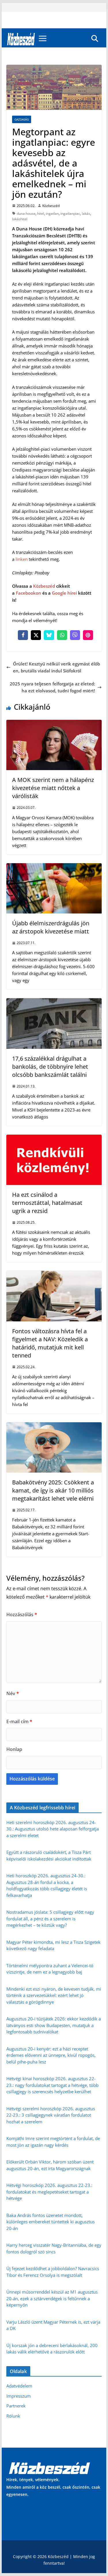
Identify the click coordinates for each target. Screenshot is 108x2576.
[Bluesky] (49, 635)
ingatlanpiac (70, 213)
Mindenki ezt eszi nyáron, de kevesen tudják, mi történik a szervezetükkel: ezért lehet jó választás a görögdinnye (54, 1995)
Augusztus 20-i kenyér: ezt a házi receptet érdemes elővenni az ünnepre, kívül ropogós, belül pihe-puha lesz (51, 2055)
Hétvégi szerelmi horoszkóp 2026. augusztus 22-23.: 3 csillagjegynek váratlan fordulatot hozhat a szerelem (51, 2115)
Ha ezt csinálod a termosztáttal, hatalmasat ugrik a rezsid (47, 1203)
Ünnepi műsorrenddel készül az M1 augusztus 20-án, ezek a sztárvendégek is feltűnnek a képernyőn (52, 2298)
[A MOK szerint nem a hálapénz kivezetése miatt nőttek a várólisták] (54, 723)
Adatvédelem (19, 2386)
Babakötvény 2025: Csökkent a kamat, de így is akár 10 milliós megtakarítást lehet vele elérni (53, 1490)
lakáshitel (20, 219)
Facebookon (29, 593)
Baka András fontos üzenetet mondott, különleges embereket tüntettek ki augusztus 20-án (51, 2222)
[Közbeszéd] (21, 38)
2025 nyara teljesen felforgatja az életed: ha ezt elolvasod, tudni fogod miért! (52, 687)
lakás (86, 213)
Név (13, 1693)
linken (22, 559)
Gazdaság (22, 119)
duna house (26, 213)
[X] (36, 635)
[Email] (88, 635)
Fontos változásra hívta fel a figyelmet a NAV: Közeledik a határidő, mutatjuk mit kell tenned (50, 1343)
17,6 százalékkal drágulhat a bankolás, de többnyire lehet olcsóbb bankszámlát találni (50, 1067)
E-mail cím (19, 1721)
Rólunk (13, 2416)
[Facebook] (23, 635)
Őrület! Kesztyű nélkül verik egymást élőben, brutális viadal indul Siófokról (56, 667)
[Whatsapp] (62, 635)
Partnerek (16, 2406)
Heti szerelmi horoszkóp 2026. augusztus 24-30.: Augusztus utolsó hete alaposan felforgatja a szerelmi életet (53, 1829)
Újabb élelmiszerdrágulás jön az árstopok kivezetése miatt (51, 927)
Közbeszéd (51, 206)
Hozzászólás (22, 1615)
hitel (41, 213)
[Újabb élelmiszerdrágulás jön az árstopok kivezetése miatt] (54, 867)
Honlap (14, 1749)
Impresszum (19, 2396)
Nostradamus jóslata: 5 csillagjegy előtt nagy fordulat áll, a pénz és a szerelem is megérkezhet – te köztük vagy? (50, 1918)
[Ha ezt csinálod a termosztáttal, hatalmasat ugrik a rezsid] (54, 1138)
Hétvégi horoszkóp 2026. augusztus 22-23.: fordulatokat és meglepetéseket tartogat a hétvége (49, 2192)
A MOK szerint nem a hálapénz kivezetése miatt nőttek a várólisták (53, 788)
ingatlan (52, 213)
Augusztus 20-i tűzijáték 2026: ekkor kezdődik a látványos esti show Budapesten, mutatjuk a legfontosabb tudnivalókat (54, 2025)
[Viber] (75, 635)
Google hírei (64, 593)
